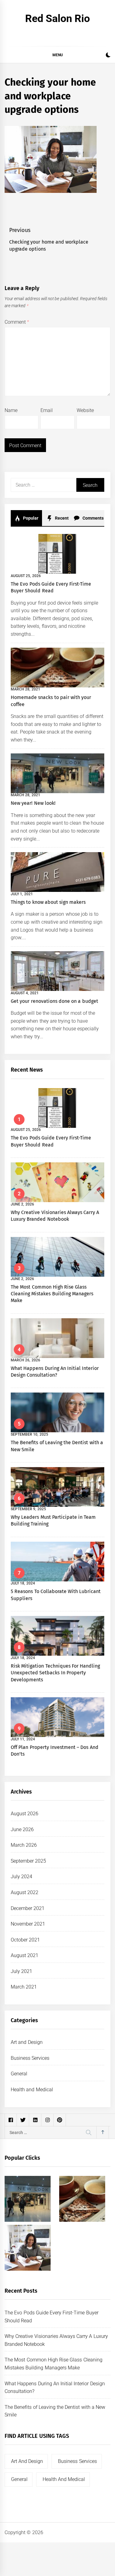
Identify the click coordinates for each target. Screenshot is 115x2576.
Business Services (30, 2058)
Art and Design (27, 2042)
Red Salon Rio (58, 18)
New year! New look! (33, 803)
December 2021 (28, 1908)
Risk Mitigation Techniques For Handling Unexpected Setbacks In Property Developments (55, 1673)
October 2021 (25, 1940)
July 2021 (21, 1971)
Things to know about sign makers (48, 902)
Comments (92, 518)
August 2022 (25, 1892)
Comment (17, 322)
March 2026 (24, 1845)
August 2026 (25, 1814)
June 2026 (22, 1829)
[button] (108, 56)
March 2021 (24, 1987)
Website (85, 410)
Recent (61, 518)
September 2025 (28, 1861)
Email (47, 410)
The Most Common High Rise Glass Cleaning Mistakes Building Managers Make (52, 1294)
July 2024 (21, 1877)
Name (11, 410)
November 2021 (28, 1924)
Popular (30, 518)
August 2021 (25, 1955)
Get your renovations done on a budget (54, 1001)
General (19, 2074)
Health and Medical (32, 2090)
